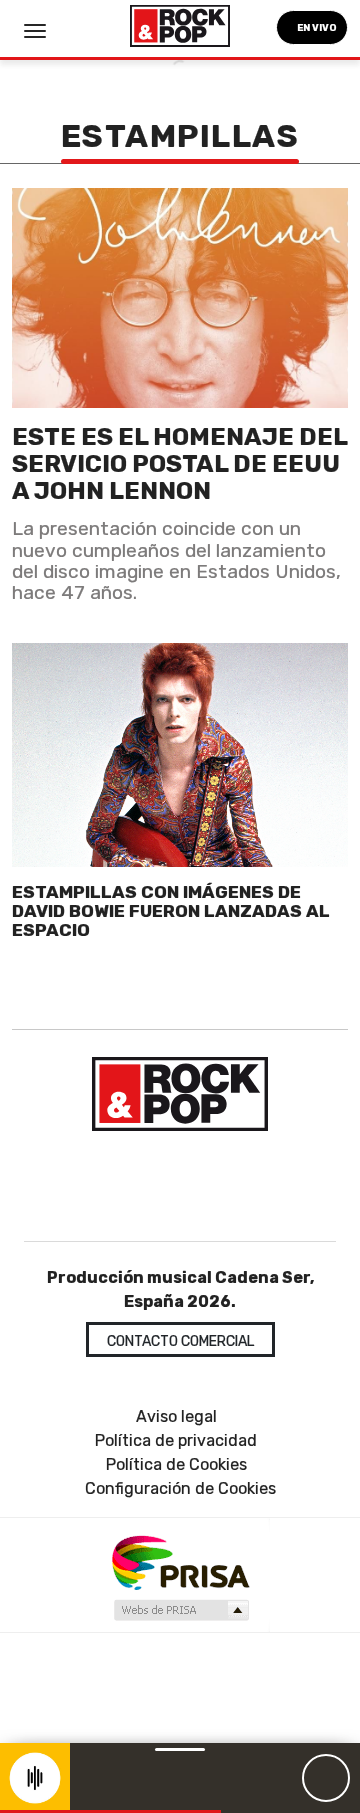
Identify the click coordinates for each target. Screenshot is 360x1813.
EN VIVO (316, 27)
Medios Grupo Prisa (180, 1610)
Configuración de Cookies (180, 1488)
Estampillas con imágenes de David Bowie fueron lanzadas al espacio (171, 911)
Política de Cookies (176, 1464)
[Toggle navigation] (35, 31)
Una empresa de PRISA (180, 1561)
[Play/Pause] (326, 1778)
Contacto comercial (180, 1341)
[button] (110, 1811)
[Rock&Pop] (180, 1094)
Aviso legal (176, 1416)
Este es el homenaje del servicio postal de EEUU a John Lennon (179, 463)
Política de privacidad (176, 1440)
